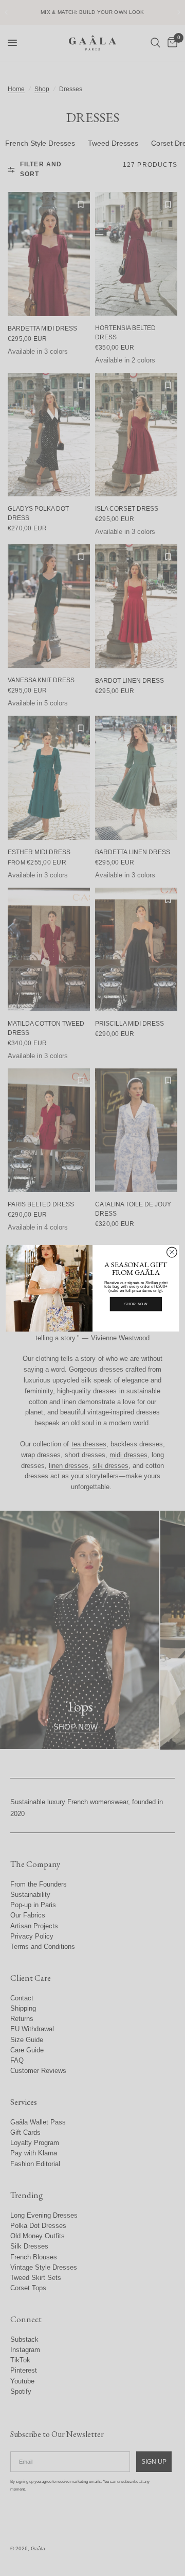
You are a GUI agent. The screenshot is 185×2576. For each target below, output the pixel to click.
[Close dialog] (172, 1252)
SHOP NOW (136, 1304)
